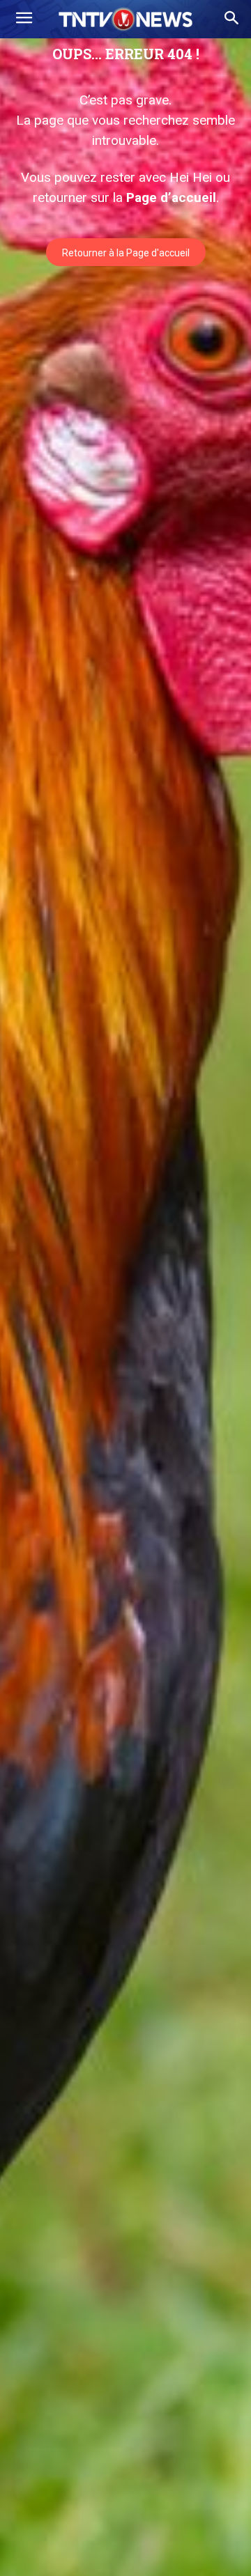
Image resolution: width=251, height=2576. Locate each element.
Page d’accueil (171, 197)
